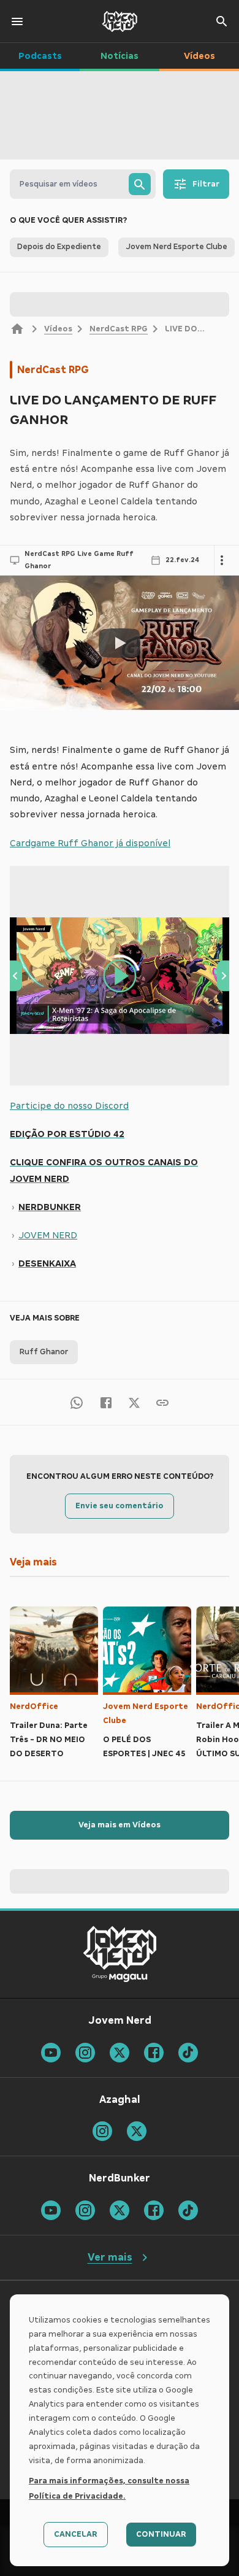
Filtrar (206, 184)
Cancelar (76, 2534)
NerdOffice (34, 1706)
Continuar (161, 2534)
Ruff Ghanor (44, 1352)
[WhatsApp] (77, 1402)
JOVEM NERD (48, 1235)
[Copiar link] (162, 1402)
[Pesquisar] (140, 184)
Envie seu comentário (120, 1506)
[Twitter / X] (134, 1402)
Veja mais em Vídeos (120, 1825)
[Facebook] (106, 1402)
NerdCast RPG (119, 329)
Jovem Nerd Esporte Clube (146, 1714)
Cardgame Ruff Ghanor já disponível (90, 843)
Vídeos (58, 329)
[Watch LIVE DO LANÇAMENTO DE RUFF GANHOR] (120, 643)
